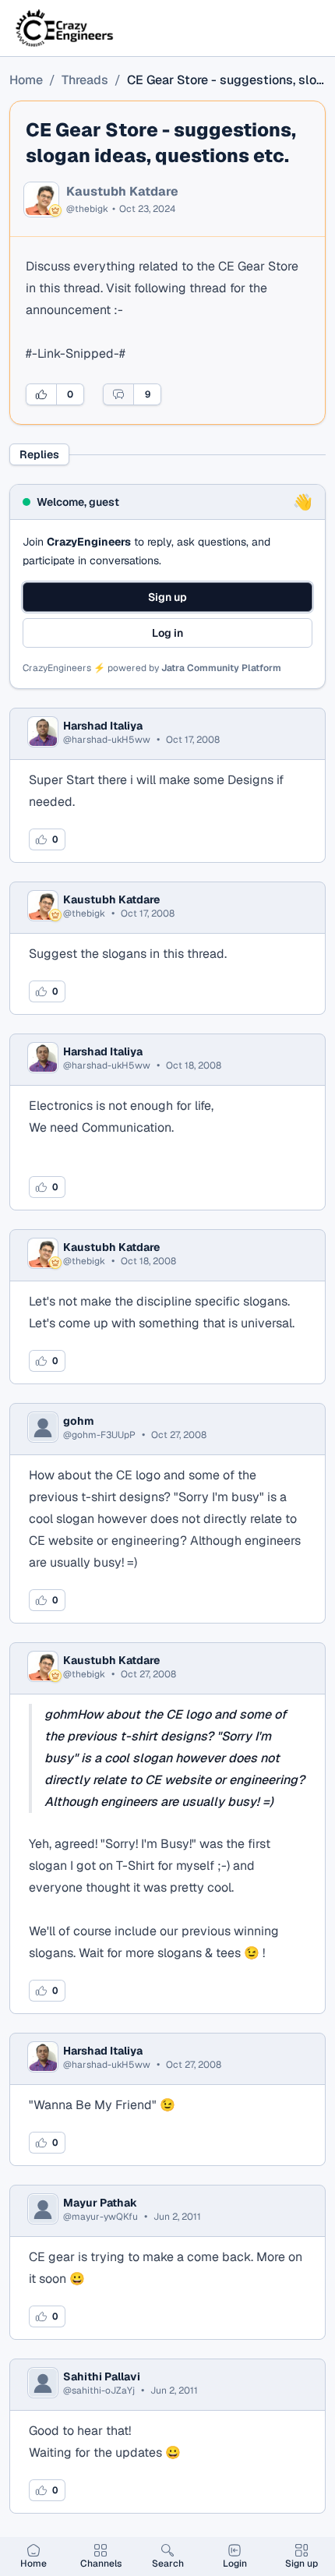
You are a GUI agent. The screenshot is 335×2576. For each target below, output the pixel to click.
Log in (167, 633)
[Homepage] (65, 28)
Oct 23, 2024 (147, 209)
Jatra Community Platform (221, 668)
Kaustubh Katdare (122, 192)
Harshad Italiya (103, 726)
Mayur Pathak (100, 2203)
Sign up (167, 597)
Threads (85, 80)
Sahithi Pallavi (102, 2376)
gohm (79, 1421)
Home (26, 80)
